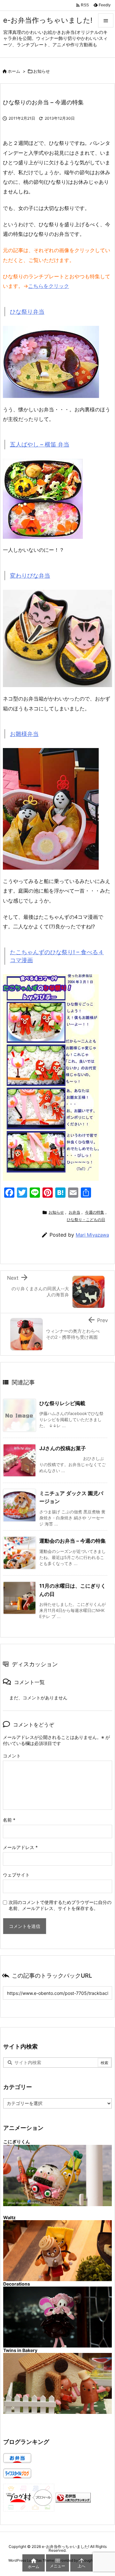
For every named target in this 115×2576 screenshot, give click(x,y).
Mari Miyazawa (92, 1235)
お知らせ (42, 71)
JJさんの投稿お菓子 (63, 1448)
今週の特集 (95, 1212)
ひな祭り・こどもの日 (86, 1220)
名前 (9, 1820)
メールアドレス (20, 1847)
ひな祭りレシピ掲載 (62, 1403)
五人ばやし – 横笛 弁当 (40, 444)
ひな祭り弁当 (27, 312)
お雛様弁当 (24, 734)
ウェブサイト (16, 1875)
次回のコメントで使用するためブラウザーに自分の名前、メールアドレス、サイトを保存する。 (60, 1905)
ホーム (14, 71)
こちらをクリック (49, 286)
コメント (12, 1756)
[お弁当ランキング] (73, 2497)
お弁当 (74, 1212)
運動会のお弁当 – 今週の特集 (73, 1541)
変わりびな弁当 (30, 576)
